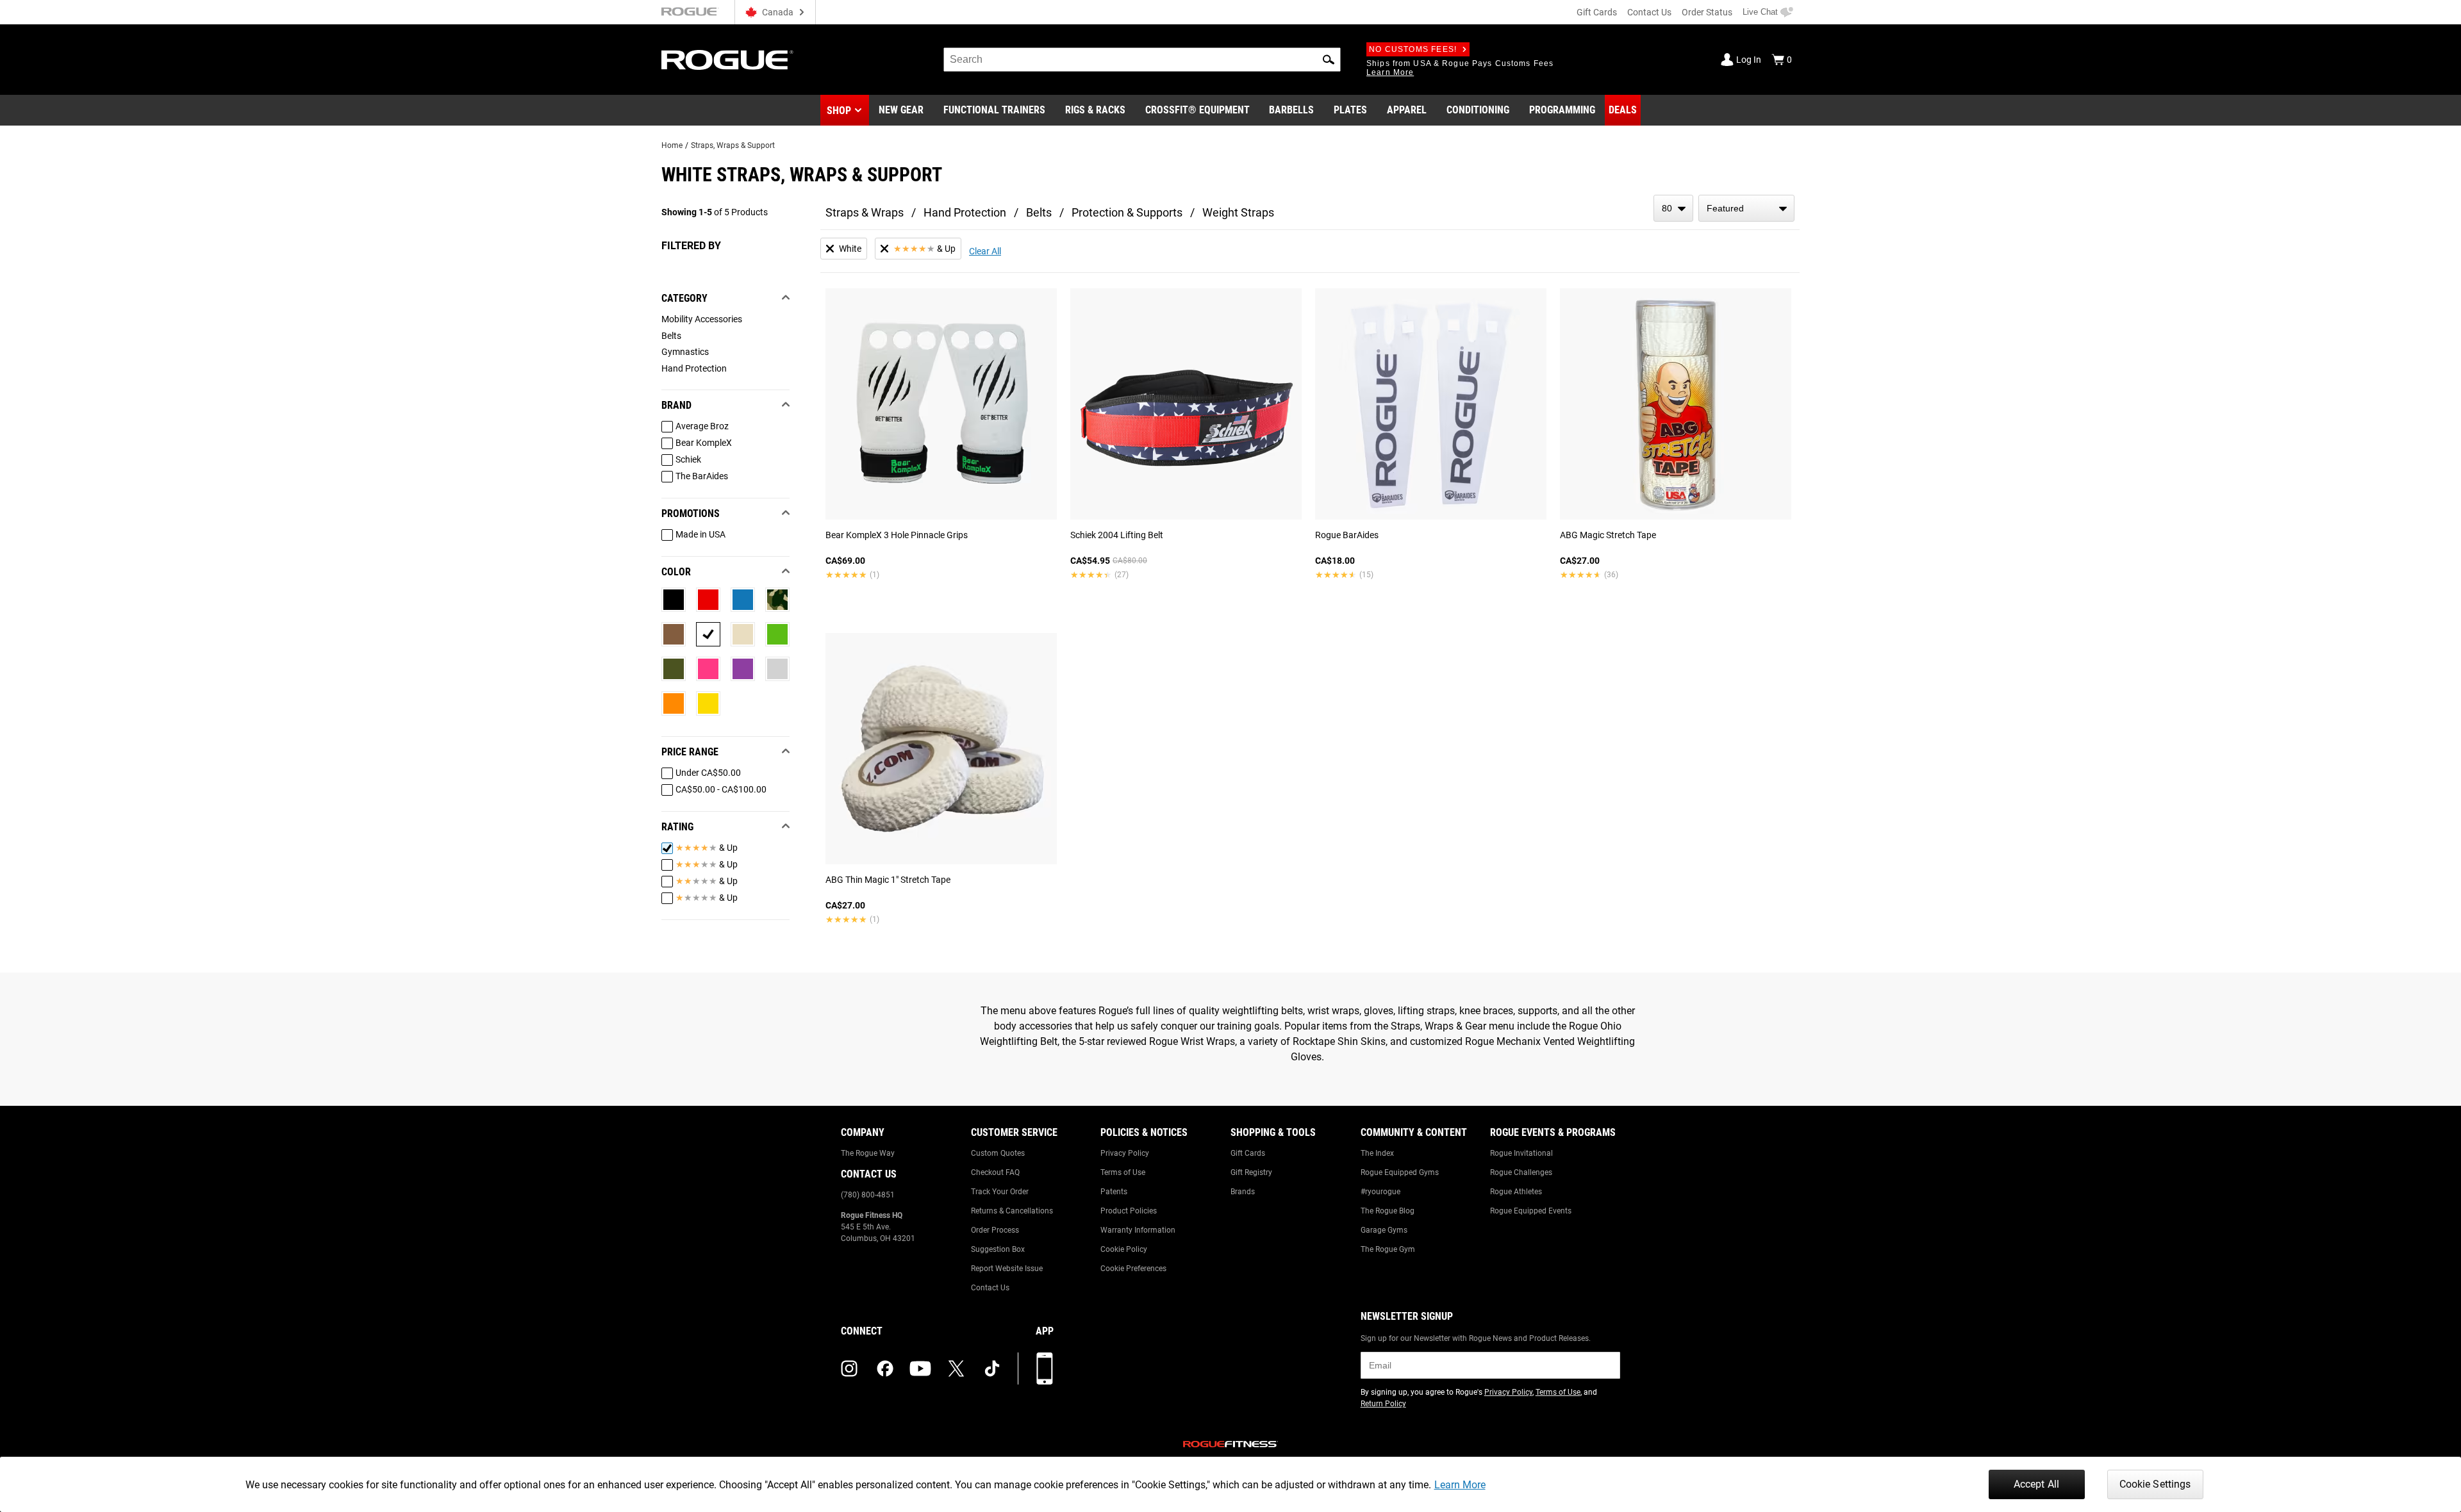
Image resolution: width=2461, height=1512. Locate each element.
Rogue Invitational (1521, 1153)
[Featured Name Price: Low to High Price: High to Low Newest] (1746, 208)
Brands (1243, 1192)
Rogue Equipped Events (1531, 1211)
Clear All (985, 251)
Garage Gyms (1384, 1230)
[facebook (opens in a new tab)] (885, 1368)
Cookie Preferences (1133, 1269)
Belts (1039, 212)
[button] (1329, 60)
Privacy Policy (1125, 1153)
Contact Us (1649, 12)
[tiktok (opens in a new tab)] (992, 1368)
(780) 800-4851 (868, 1195)
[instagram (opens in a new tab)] (849, 1368)
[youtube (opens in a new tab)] (920, 1368)
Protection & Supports (1127, 212)
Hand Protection (965, 212)
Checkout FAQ (995, 1172)
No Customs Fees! (1413, 49)
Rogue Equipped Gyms (1400, 1172)
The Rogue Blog (1388, 1211)
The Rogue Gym (1388, 1249)
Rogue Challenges (1521, 1172)
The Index (1377, 1153)
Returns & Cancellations (1012, 1211)
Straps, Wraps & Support (733, 145)
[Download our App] (1045, 1368)
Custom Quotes (998, 1153)
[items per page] (1673, 208)
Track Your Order (1000, 1192)
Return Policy (1383, 1404)
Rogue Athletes (1516, 1192)
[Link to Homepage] (727, 60)
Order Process (995, 1230)
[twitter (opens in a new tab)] (956, 1368)
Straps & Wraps (865, 212)
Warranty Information (1138, 1230)
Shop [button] (839, 111)
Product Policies (1129, 1211)
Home (672, 145)
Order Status (1707, 12)
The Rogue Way (868, 1153)
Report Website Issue (1007, 1269)
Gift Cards (1597, 12)
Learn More (1460, 1485)
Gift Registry (1251, 1172)
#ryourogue (1380, 1192)
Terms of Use (1123, 1172)
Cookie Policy (1124, 1249)
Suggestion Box (998, 1249)
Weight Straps (1238, 212)
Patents (1114, 1192)
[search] (1142, 60)
